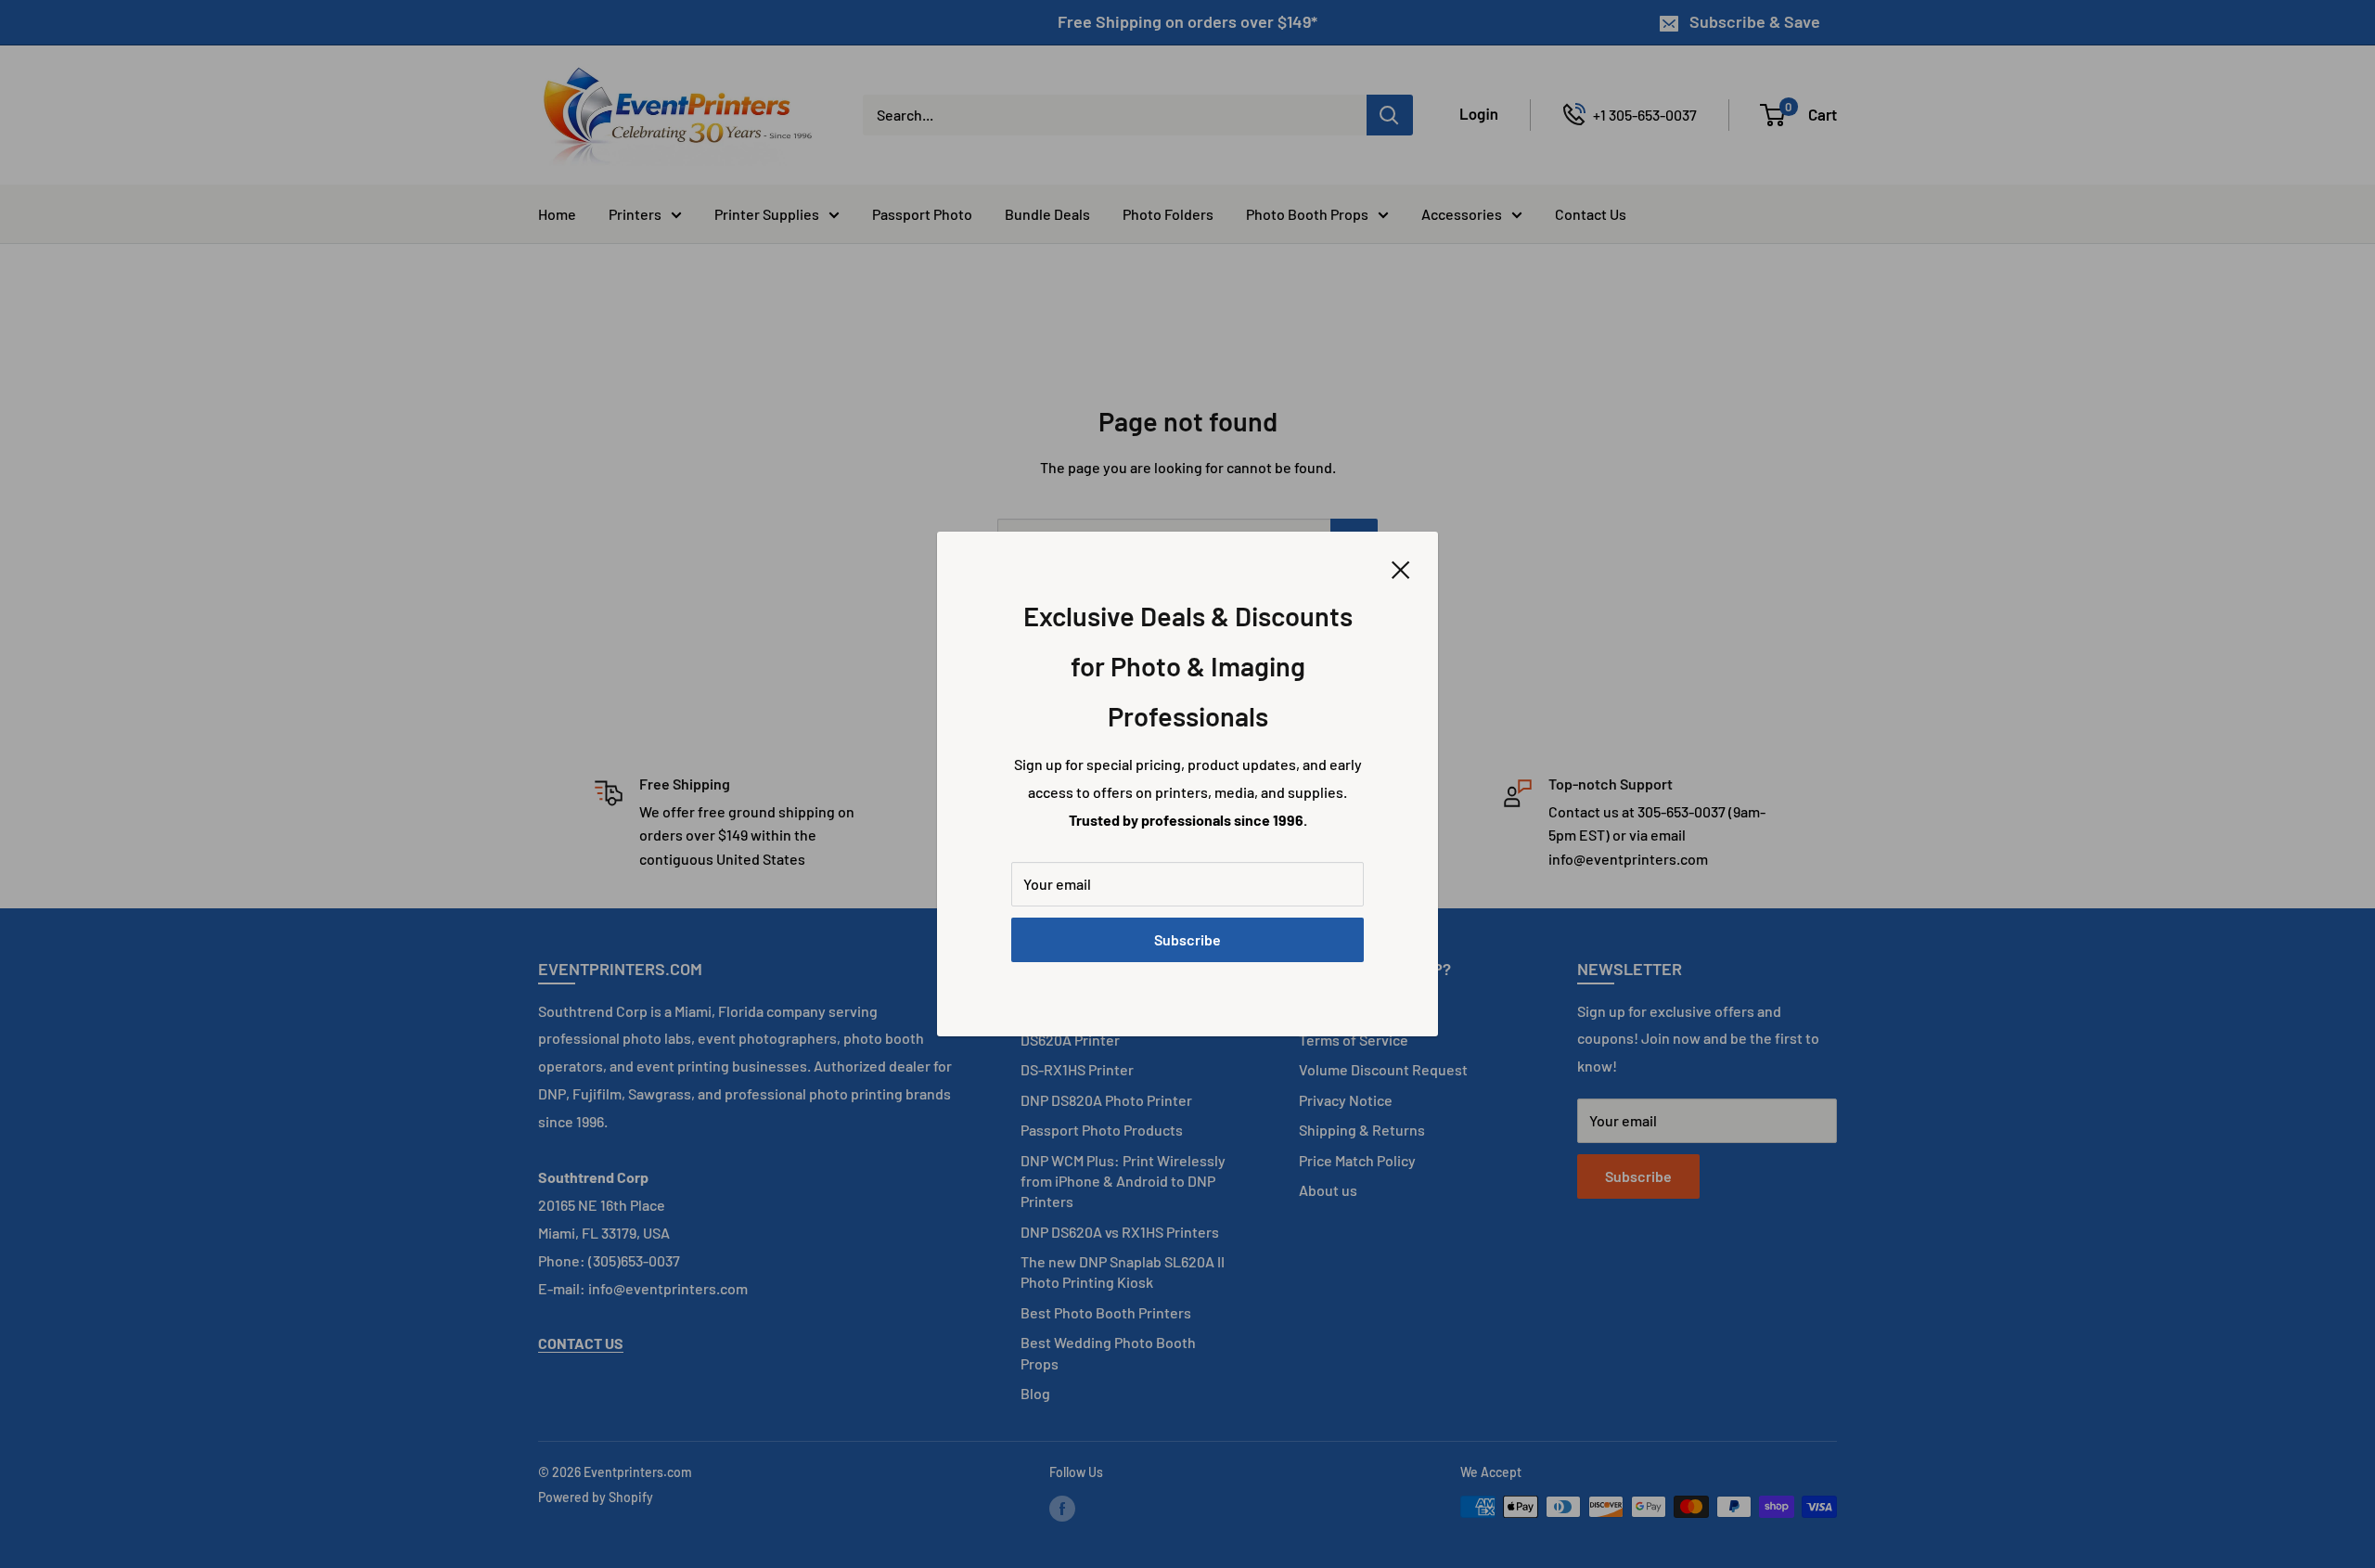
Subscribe (1187, 939)
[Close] (1401, 568)
